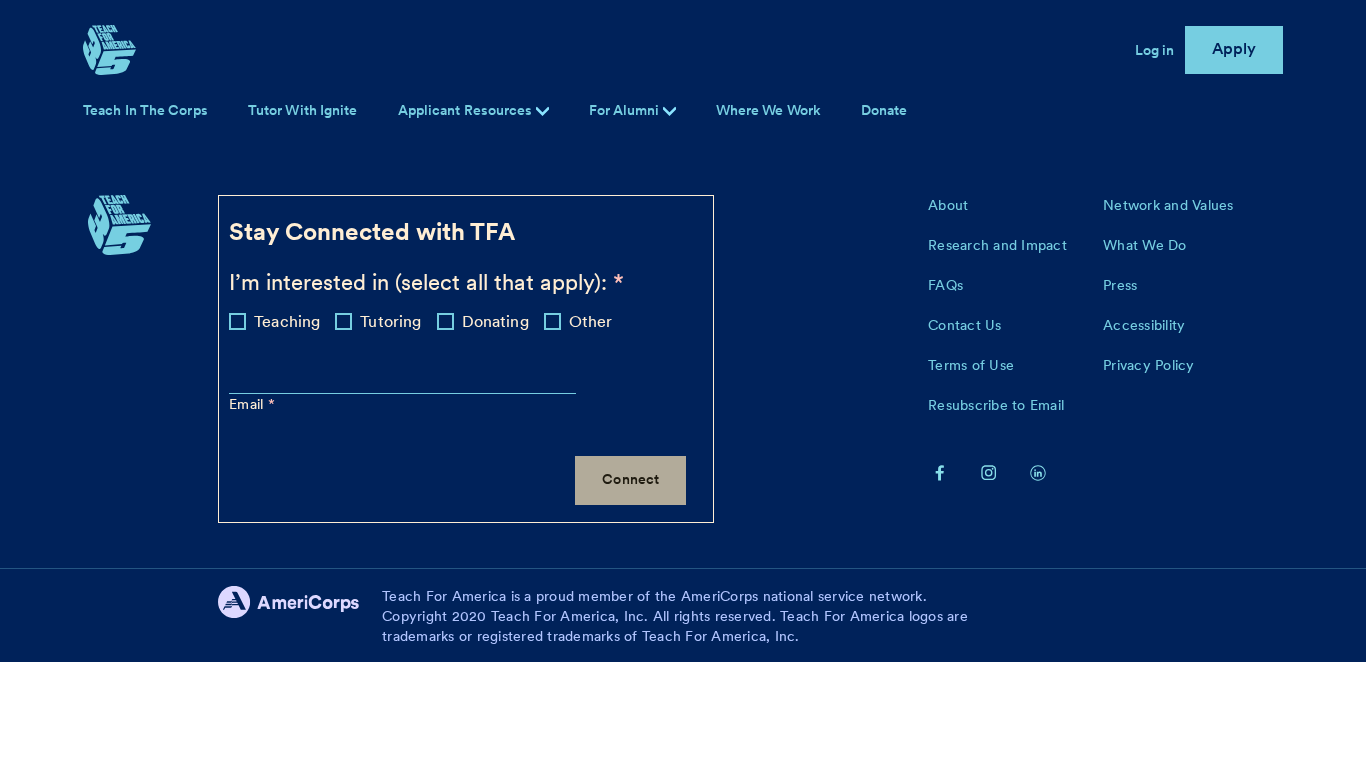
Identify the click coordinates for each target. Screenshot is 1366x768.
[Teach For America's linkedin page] (1038, 472)
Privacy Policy (1149, 365)
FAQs (945, 285)
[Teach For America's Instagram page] (989, 472)
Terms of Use (971, 365)
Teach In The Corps (145, 110)
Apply (1234, 48)
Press (1120, 285)
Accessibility (1144, 325)
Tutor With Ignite (303, 110)
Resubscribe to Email (996, 405)
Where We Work (768, 110)
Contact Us (965, 325)
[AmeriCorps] (300, 616)
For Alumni (626, 110)
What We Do (1145, 245)
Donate (884, 110)
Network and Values (1168, 205)
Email (248, 404)
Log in (1155, 50)
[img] (669, 111)
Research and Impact (997, 245)
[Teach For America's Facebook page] (940, 472)
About (948, 205)
